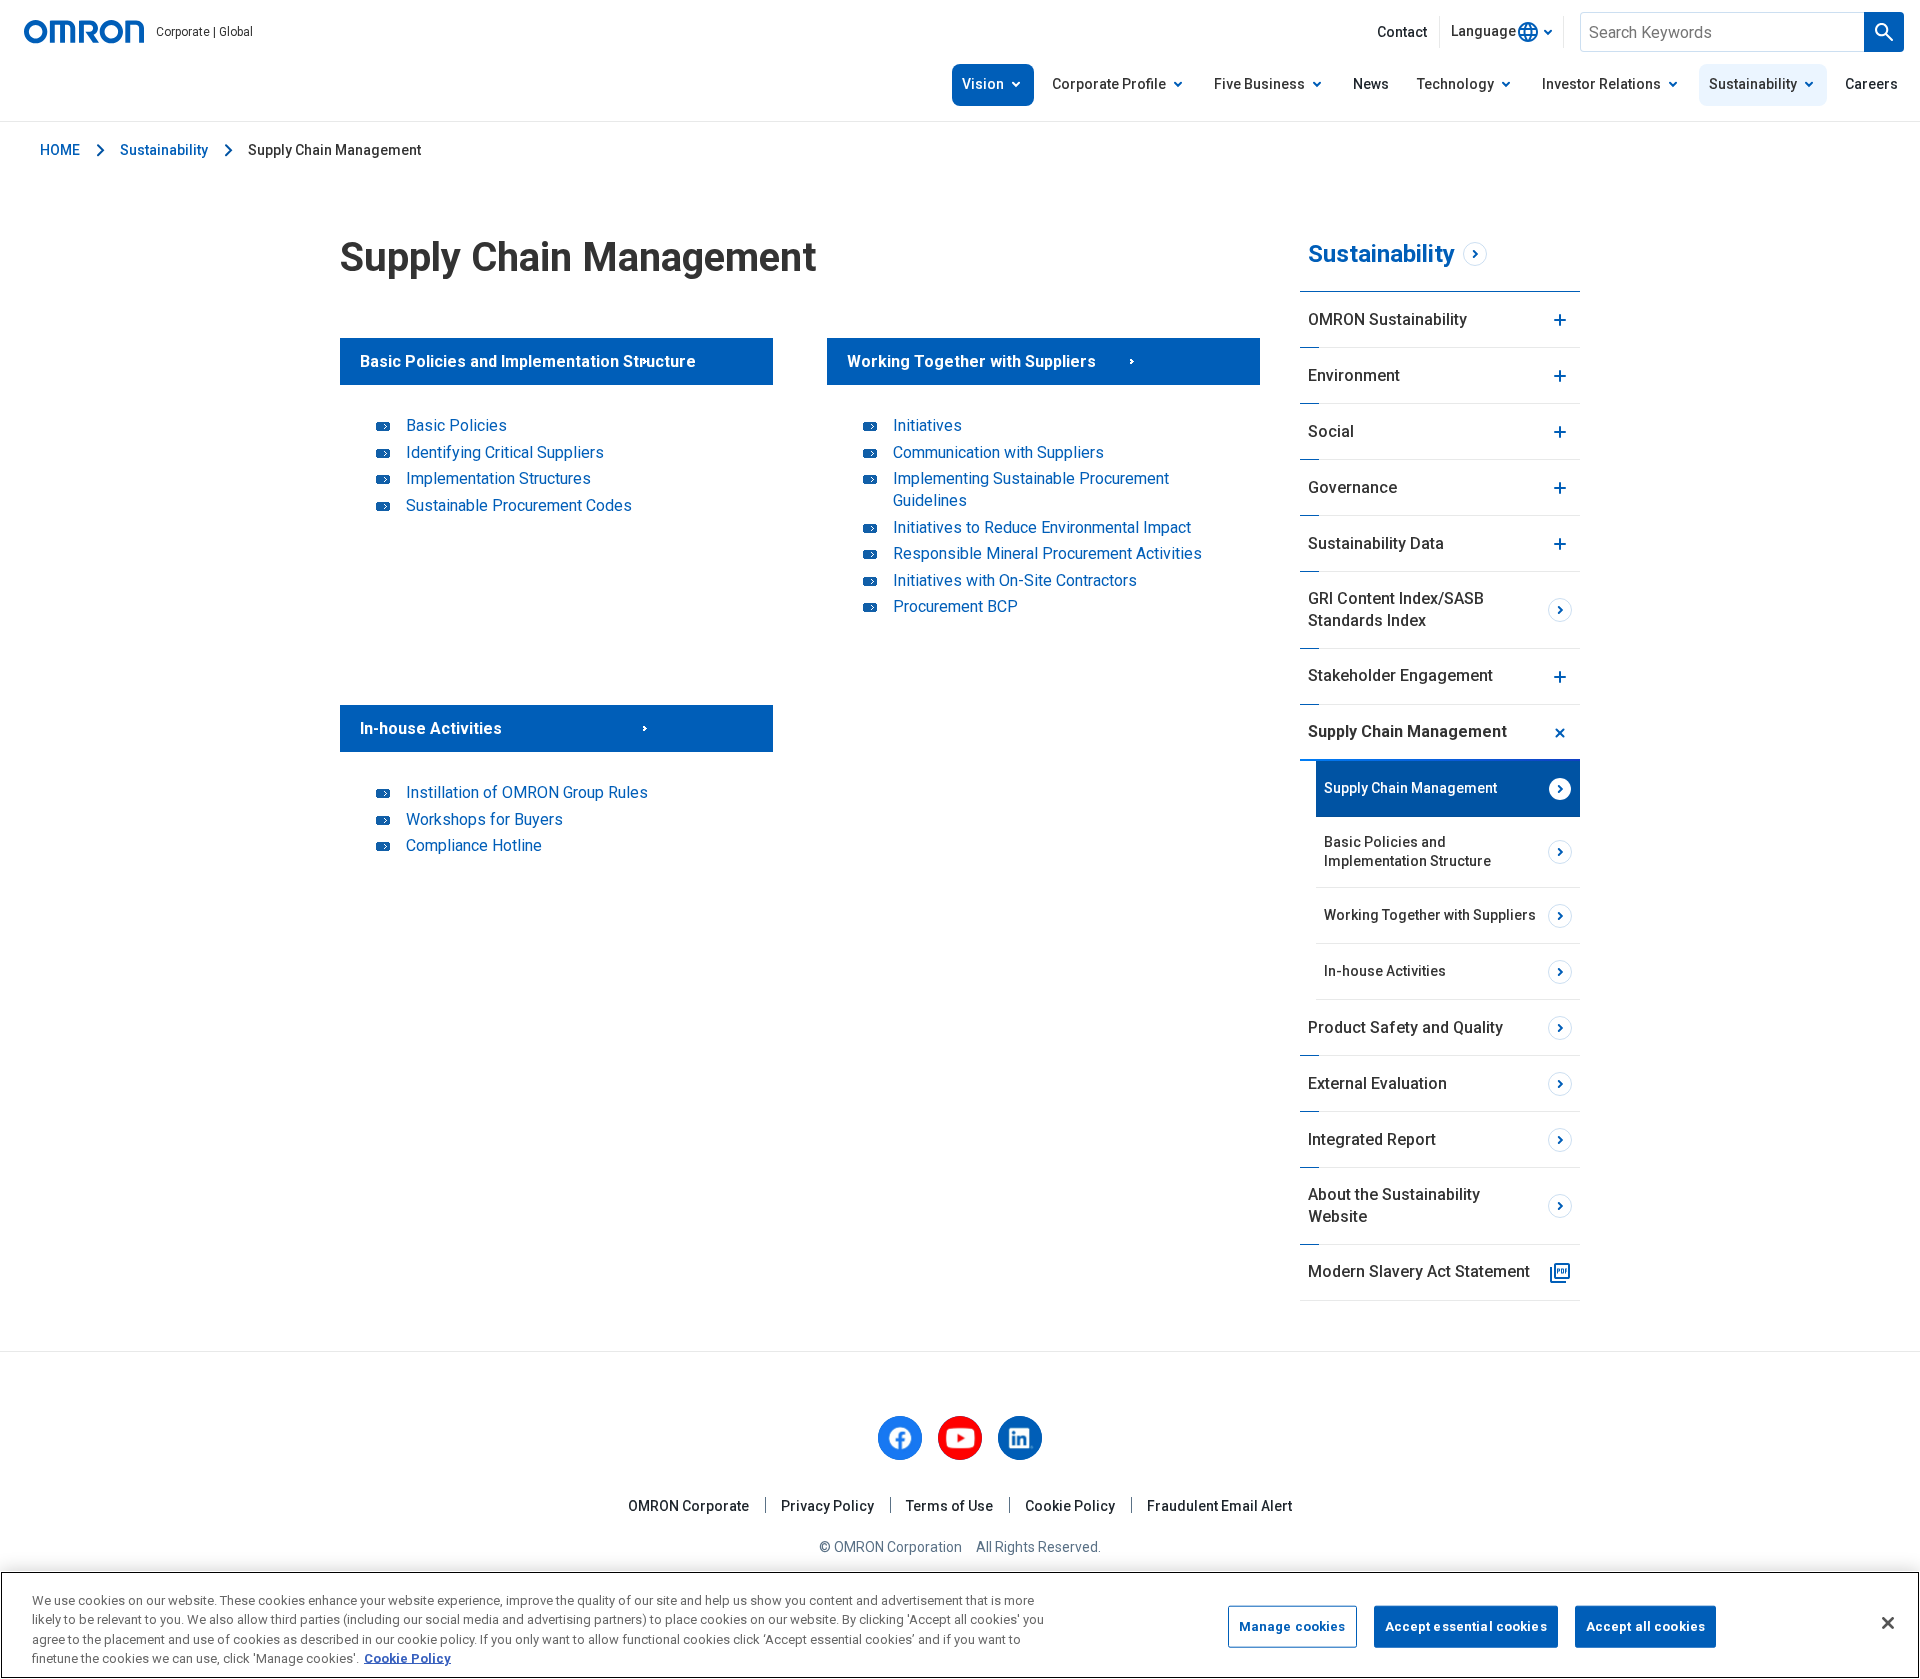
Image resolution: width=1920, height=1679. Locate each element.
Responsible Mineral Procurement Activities (1047, 553)
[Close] (1888, 1623)
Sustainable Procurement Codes (519, 505)
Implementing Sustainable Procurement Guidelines (1031, 489)
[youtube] (960, 1438)
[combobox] (1501, 32)
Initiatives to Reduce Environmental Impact (1042, 527)
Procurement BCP (955, 606)
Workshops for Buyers (484, 819)
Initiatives (927, 425)
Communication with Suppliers (998, 452)
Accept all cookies (1645, 1626)
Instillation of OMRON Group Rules (527, 792)
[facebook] (900, 1438)
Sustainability (164, 150)
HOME (60, 150)
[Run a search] (1884, 32)
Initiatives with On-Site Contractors (1015, 580)
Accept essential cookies (1466, 1626)
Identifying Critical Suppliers (505, 452)
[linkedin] (1020, 1438)
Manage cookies (1292, 1626)
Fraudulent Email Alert (1219, 1506)
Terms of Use (949, 1506)
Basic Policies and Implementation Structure (528, 361)
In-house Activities (431, 728)
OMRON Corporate (688, 1506)
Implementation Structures (498, 478)
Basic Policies (456, 425)
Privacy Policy (827, 1506)
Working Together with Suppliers (971, 361)
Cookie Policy (1070, 1506)
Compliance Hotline (474, 845)
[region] (960, 1625)
